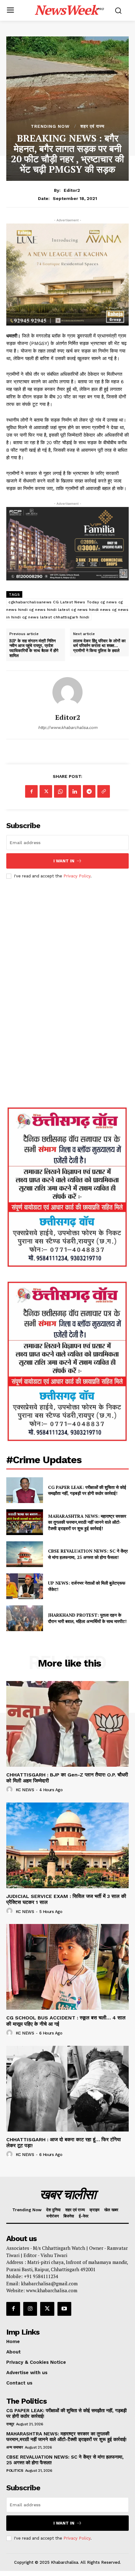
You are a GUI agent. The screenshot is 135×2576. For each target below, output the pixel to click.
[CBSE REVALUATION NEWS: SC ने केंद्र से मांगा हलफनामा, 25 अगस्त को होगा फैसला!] (25, 1554)
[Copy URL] (104, 791)
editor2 (72, 190)
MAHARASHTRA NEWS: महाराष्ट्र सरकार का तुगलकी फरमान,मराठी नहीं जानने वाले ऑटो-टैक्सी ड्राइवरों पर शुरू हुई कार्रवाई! (87, 1522)
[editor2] (67, 692)
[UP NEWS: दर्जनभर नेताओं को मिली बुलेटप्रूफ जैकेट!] (25, 1586)
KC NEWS (25, 1790)
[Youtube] (64, 2309)
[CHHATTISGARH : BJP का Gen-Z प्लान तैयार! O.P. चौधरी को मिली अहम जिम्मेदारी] (67, 1724)
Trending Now (50, 126)
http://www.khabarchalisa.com (68, 728)
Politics (15, 2471)
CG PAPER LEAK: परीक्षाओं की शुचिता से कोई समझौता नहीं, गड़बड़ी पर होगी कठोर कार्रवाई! (87, 1490)
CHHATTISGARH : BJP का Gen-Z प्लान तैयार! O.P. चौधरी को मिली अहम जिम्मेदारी (67, 1778)
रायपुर (10, 2424)
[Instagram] (30, 2309)
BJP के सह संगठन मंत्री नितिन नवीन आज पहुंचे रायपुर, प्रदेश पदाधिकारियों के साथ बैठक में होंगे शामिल (34, 648)
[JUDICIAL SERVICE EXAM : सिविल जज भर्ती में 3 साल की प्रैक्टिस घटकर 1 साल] (67, 1845)
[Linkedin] (75, 791)
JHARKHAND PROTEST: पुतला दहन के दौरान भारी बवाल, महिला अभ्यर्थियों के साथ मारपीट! (88, 1618)
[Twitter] (46, 791)
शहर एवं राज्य (92, 126)
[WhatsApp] (60, 791)
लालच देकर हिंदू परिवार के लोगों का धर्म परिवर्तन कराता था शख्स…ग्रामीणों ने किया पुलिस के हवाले (99, 646)
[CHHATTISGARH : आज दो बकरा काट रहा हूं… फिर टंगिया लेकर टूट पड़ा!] (67, 2089)
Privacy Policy (77, 876)
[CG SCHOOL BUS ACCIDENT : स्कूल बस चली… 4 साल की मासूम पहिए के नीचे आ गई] (67, 1967)
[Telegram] (89, 791)
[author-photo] (10, 1790)
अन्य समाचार (14, 2447)
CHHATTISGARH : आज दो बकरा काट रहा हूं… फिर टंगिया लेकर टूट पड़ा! (64, 2142)
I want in (64, 861)
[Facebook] (31, 791)
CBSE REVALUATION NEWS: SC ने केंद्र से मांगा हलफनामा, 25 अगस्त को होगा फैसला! (88, 1554)
